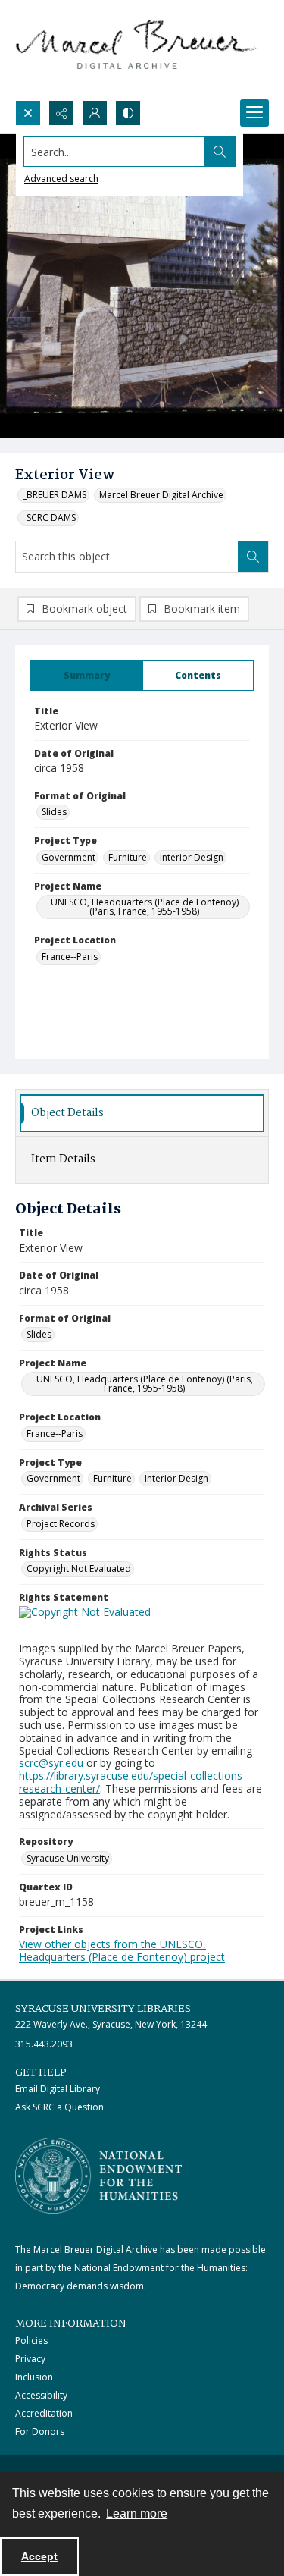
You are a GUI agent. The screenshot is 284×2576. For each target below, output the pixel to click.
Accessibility (41, 2395)
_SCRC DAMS (49, 518)
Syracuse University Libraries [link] (103, 2009)
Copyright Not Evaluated (79, 1569)
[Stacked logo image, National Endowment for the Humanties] (98, 2176)
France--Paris (70, 957)
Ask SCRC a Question (59, 2107)
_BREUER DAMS (55, 495)
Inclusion (34, 2377)
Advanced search (61, 179)
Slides (54, 812)
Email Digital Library (58, 2089)
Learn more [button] (137, 2513)
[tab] (87, 676)
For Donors (40, 2432)
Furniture (128, 857)
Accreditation (44, 2413)
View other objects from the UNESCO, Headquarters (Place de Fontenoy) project (122, 1950)
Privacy (30, 2359)
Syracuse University (68, 1858)
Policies (31, 2341)
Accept (39, 2556)
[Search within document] (253, 557)
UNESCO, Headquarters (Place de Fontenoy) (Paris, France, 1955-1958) (145, 907)
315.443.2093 (44, 2044)
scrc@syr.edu (51, 1763)
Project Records (61, 1524)
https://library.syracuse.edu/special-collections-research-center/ (133, 1782)
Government (69, 857)
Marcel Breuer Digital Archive (161, 495)
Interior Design (192, 857)
